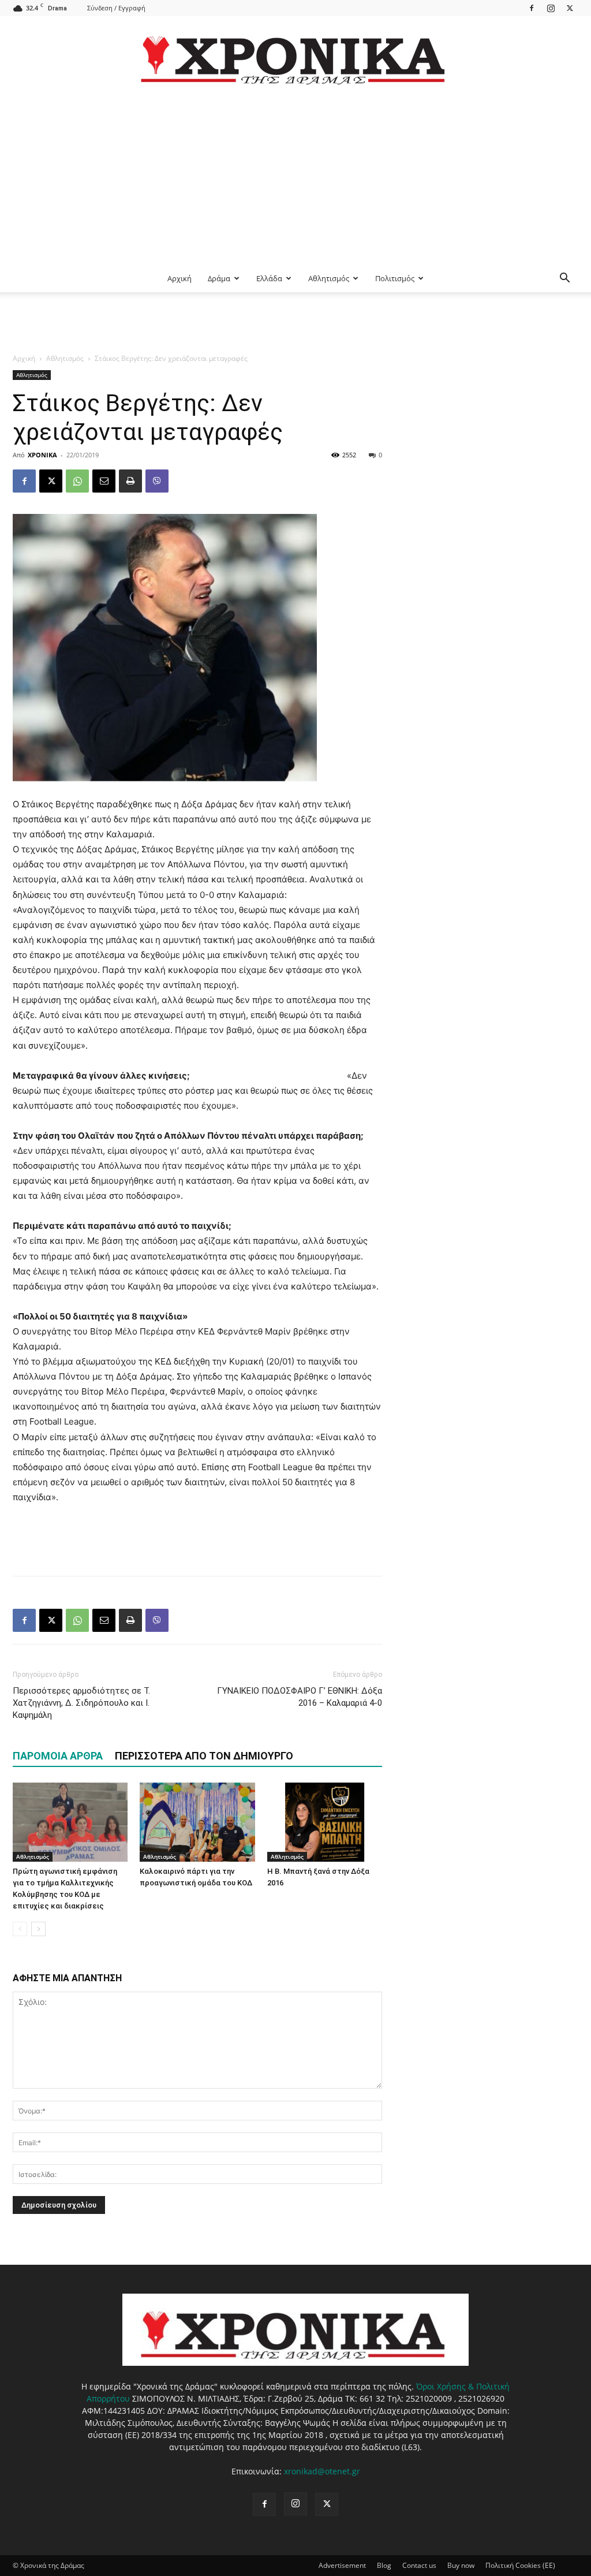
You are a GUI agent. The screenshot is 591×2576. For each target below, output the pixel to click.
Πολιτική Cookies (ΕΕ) (520, 2565)
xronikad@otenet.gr (322, 2471)
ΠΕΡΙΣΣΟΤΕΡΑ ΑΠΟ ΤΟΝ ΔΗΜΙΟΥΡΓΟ (204, 1756)
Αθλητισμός (329, 278)
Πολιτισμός (395, 278)
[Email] (104, 481)
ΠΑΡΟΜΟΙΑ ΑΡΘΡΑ (58, 1756)
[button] (564, 279)
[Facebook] (532, 8)
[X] (570, 8)
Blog (384, 2565)
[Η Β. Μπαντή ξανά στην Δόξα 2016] (325, 1822)
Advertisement (342, 2565)
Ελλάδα (269, 278)
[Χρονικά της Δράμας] (295, 55)
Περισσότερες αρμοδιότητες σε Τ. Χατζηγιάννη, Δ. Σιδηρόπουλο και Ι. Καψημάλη (81, 1703)
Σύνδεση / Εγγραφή (116, 8)
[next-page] (38, 1929)
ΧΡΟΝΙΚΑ (42, 455)
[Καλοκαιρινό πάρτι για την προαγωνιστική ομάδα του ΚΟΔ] (197, 1822)
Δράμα (219, 278)
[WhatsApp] (77, 481)
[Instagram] (551, 8)
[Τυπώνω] (130, 481)
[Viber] (157, 481)
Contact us (419, 2565)
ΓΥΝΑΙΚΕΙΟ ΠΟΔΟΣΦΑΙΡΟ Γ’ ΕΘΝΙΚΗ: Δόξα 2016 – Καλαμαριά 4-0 (300, 1697)
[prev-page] (20, 1929)
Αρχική (179, 278)
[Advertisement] (295, 178)
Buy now (461, 2565)
